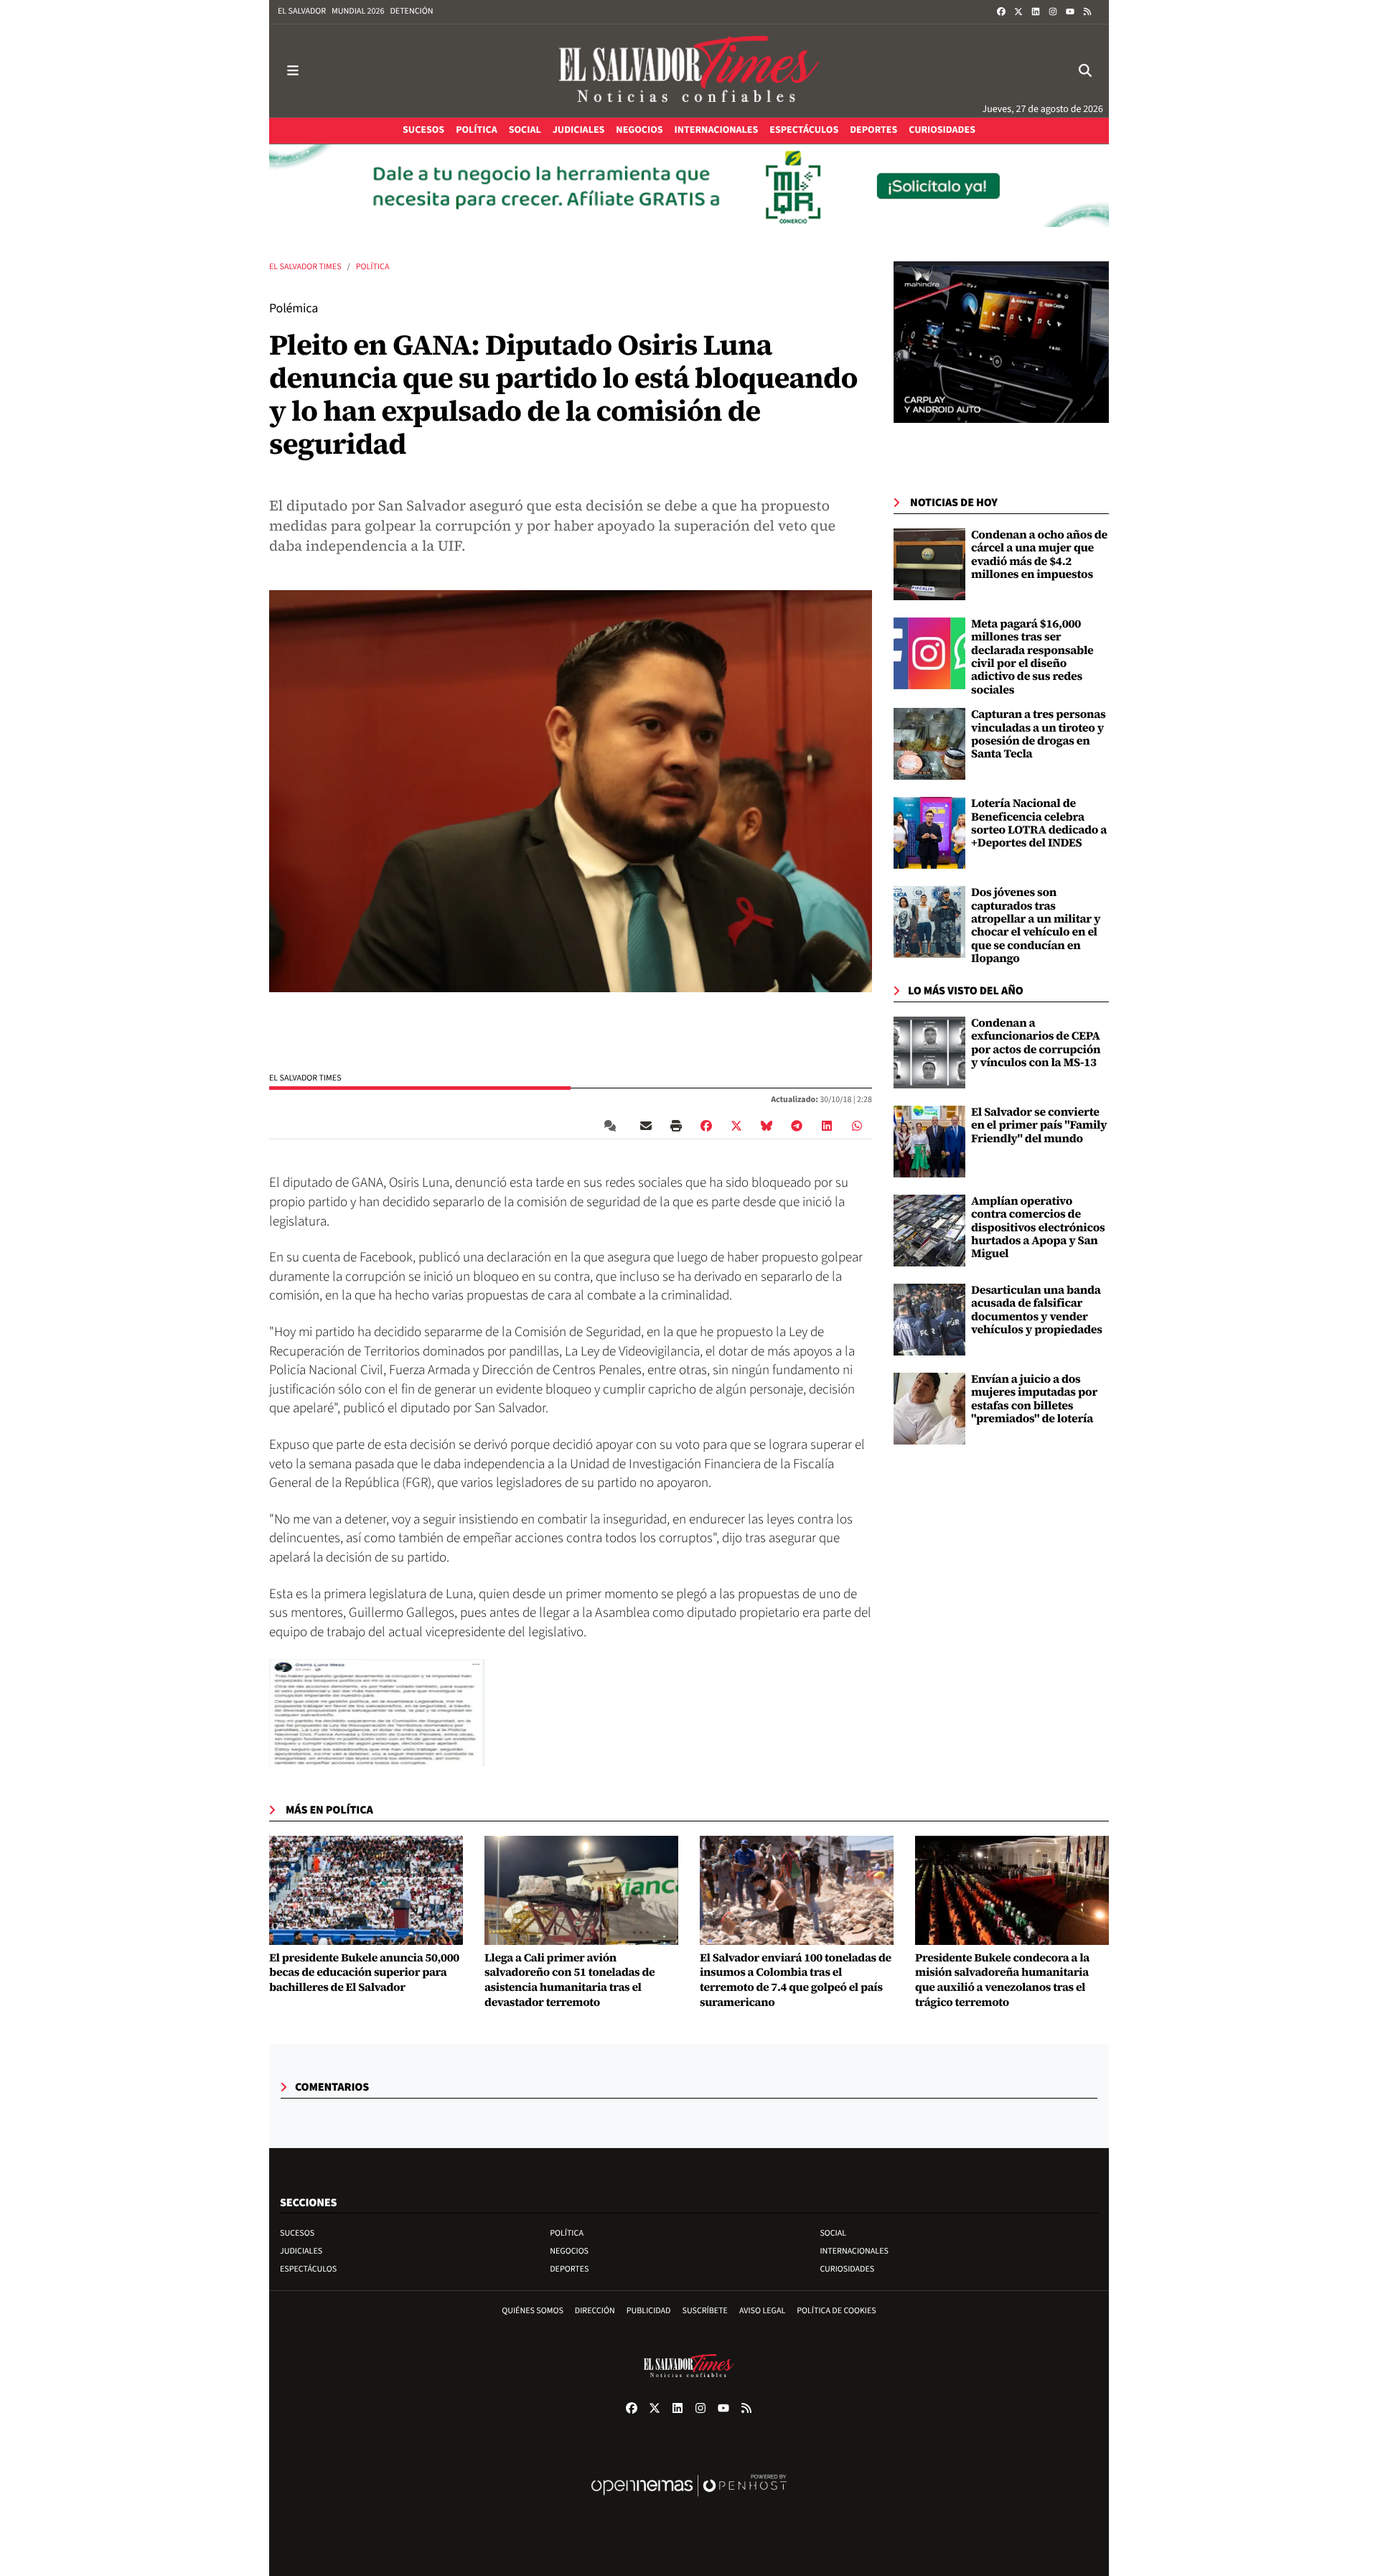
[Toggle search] (1085, 71)
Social (833, 2233)
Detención (411, 11)
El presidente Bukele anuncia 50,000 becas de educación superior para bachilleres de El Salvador (364, 1973)
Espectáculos (308, 2269)
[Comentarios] (613, 1125)
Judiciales (301, 2251)
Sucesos (297, 2233)
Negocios (569, 2251)
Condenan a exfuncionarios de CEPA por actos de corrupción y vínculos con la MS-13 (1036, 1043)
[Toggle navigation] (293, 71)
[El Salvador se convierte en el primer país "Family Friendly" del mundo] (929, 1142)
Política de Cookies (836, 2311)
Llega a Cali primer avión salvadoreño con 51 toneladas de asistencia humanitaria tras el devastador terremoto (570, 1980)
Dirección (595, 2311)
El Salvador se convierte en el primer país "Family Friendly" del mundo (1039, 1125)
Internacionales (854, 2251)
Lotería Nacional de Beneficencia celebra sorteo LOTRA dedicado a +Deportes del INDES (1039, 823)
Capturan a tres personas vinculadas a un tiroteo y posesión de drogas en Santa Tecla (1039, 734)
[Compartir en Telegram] (797, 1125)
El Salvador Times (305, 267)
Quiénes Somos (533, 2311)
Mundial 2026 (358, 11)
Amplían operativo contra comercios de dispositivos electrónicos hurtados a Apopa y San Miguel (1038, 1228)
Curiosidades (847, 2269)
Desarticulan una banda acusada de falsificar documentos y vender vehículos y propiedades (1037, 1310)
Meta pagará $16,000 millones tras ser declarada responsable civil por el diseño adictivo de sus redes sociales (1032, 657)
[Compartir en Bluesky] (767, 1125)
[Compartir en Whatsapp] (857, 1125)
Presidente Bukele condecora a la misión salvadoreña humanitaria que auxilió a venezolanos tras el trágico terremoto (1002, 1980)
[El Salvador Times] (689, 71)
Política (373, 267)
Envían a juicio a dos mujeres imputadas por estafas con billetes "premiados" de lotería (1034, 1399)
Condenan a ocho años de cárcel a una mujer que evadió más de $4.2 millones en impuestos (1039, 555)
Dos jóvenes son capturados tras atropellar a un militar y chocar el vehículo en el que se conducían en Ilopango (1036, 925)
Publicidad (649, 2311)
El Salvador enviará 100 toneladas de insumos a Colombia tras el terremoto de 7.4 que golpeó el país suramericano (796, 1980)
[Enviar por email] (646, 1125)
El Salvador (302, 11)
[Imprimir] (676, 1125)
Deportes (569, 2269)
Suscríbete (705, 2311)
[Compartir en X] (736, 1125)
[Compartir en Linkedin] (827, 1125)
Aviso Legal (762, 2311)
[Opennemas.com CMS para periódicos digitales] (689, 2500)
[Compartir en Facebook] (706, 1125)
